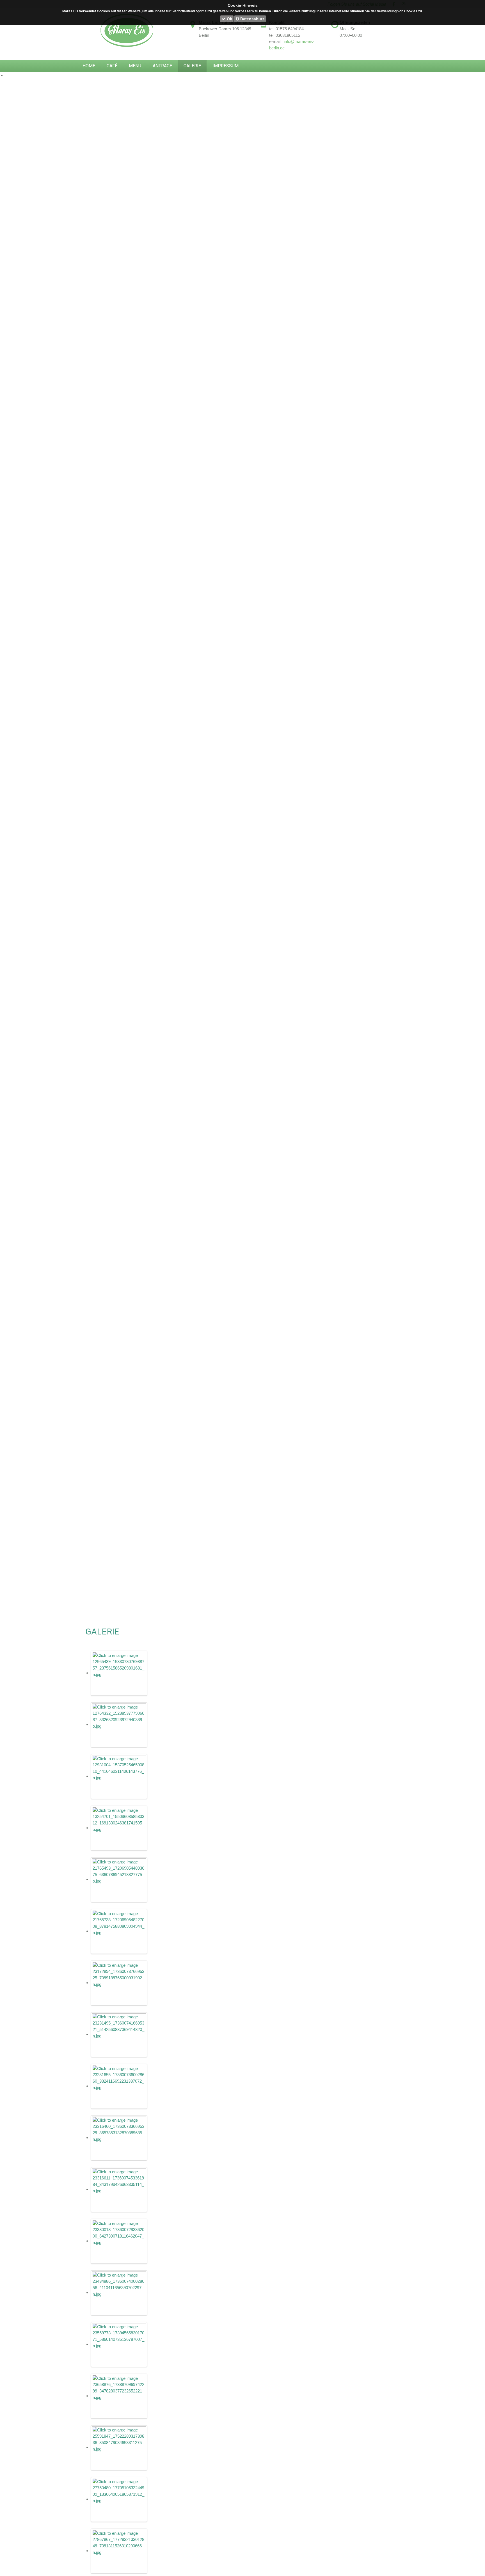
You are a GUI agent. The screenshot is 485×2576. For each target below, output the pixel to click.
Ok (229, 19)
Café (112, 66)
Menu (135, 66)
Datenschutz (252, 19)
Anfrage (162, 66)
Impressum (226, 66)
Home (89, 66)
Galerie (192, 66)
